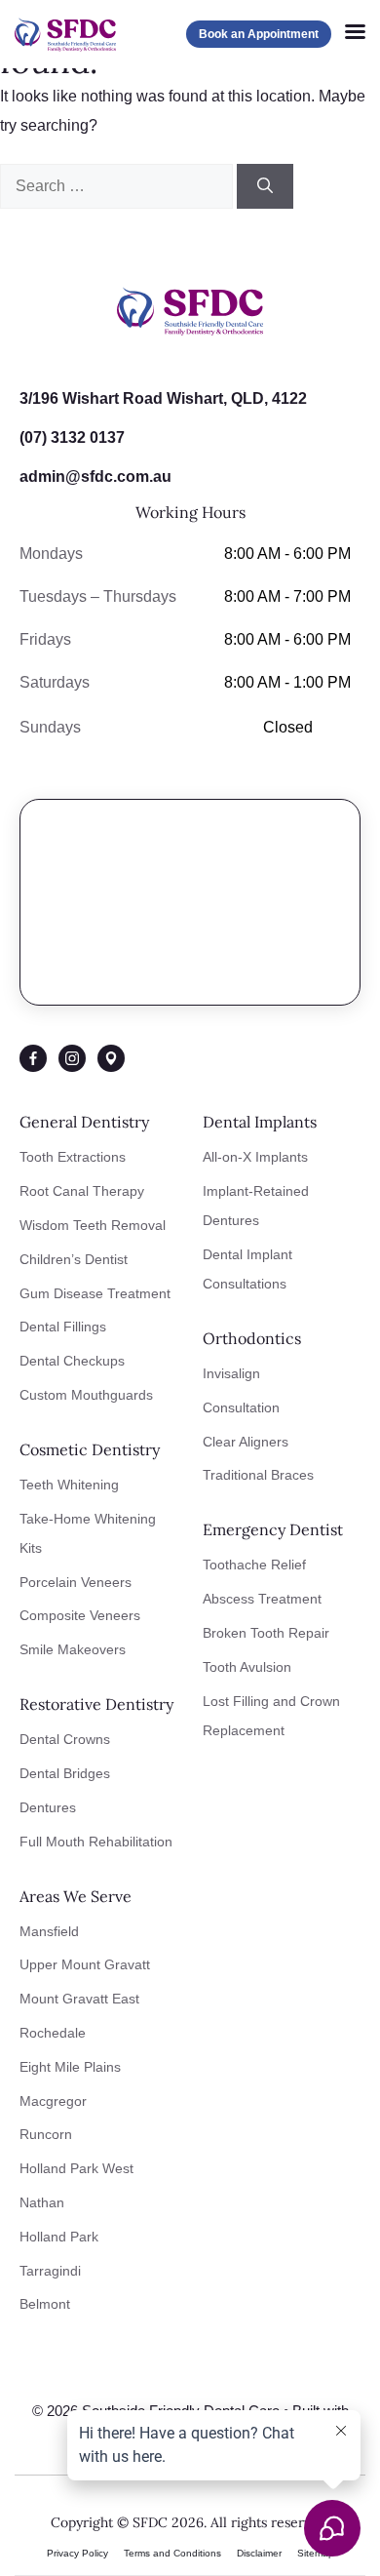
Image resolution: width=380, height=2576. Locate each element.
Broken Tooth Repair (266, 1633)
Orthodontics (252, 1338)
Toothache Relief (254, 1565)
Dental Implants (260, 1122)
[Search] (265, 186)
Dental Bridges (65, 1773)
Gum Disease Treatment (95, 1293)
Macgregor (53, 2101)
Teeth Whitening (69, 1485)
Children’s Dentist (74, 1259)
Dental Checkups (72, 1361)
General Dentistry (84, 1122)
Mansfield (49, 1931)
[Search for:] (118, 186)
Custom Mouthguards (86, 1395)
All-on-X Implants (255, 1157)
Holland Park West (76, 2168)
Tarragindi (50, 2271)
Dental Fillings (63, 1327)
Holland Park (59, 2237)
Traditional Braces (258, 1475)
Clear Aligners (246, 1442)
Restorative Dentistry (96, 1704)
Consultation (241, 1407)
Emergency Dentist (273, 1529)
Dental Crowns (65, 1739)
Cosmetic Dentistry (90, 1449)
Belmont (45, 2304)
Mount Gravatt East (79, 1999)
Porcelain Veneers (76, 1582)
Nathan (42, 2202)
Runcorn (46, 2134)
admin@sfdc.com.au (95, 476)
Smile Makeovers (73, 1649)
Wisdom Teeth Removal (93, 1225)
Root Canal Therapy (82, 1191)
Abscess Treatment (262, 1599)
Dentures (48, 1807)
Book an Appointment (259, 34)
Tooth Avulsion (247, 1667)
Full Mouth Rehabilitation (96, 1842)
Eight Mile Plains (70, 2067)
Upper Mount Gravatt (85, 1964)
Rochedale (53, 2033)
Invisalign (231, 1373)
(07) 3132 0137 (72, 437)
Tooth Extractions (73, 1157)
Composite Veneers (80, 1615)
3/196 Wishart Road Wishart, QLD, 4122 (163, 398)
